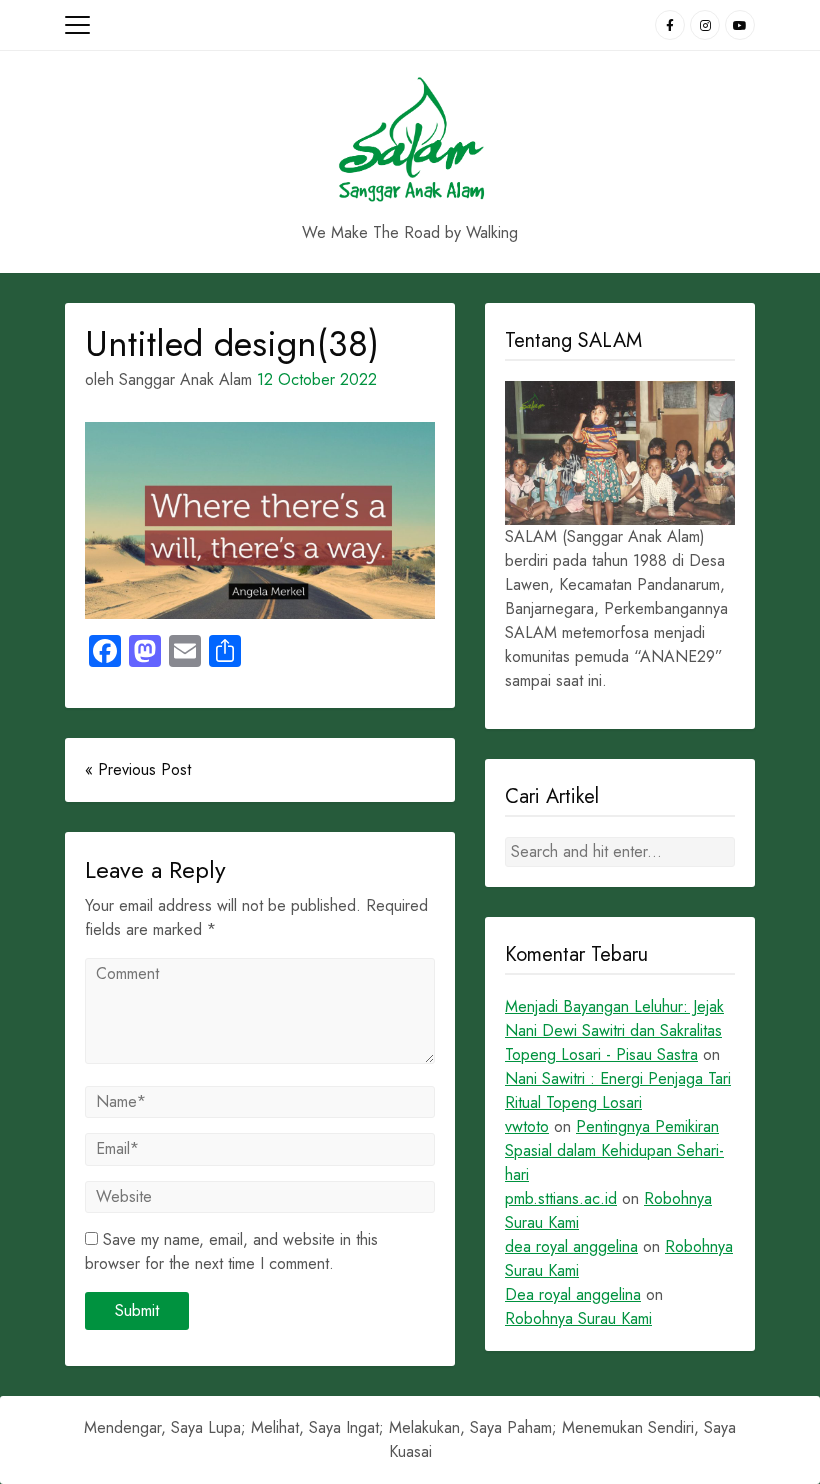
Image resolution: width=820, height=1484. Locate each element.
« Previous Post (138, 769)
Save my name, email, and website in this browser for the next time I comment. (231, 1251)
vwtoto (527, 1126)
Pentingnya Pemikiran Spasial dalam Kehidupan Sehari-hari (614, 1150)
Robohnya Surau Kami (578, 1318)
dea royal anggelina (571, 1246)
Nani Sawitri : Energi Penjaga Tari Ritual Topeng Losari (618, 1090)
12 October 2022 (317, 379)
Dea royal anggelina (573, 1294)
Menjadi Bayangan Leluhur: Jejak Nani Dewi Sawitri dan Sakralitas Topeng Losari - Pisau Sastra (614, 1030)
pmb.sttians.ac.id (561, 1198)
